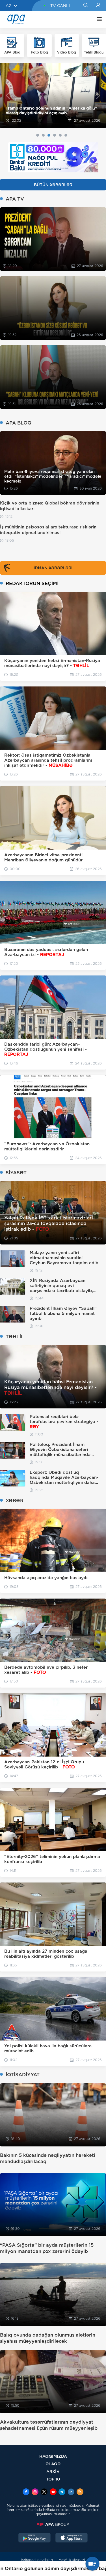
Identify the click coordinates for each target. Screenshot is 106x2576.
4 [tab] (55, 135)
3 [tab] (49, 135)
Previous (8, 95)
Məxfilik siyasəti (72, 2560)
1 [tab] (38, 135)
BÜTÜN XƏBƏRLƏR (53, 185)
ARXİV (53, 2471)
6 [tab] (66, 135)
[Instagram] (35, 2492)
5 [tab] (60, 135)
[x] (44, 2492)
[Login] (98, 6)
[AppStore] (72, 2538)
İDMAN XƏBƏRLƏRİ (53, 568)
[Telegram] (62, 2492)
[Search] (86, 6)
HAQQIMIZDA (53, 2456)
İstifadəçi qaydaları (37, 2560)
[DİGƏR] (98, 20)
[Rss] (80, 2492)
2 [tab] (43, 135)
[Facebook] (26, 2492)
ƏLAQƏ (53, 2464)
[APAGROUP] (53, 2524)
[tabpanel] (53, 96)
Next (98, 95)
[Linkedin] (71, 2492)
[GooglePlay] (34, 2538)
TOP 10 (53, 2479)
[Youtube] (53, 2492)
